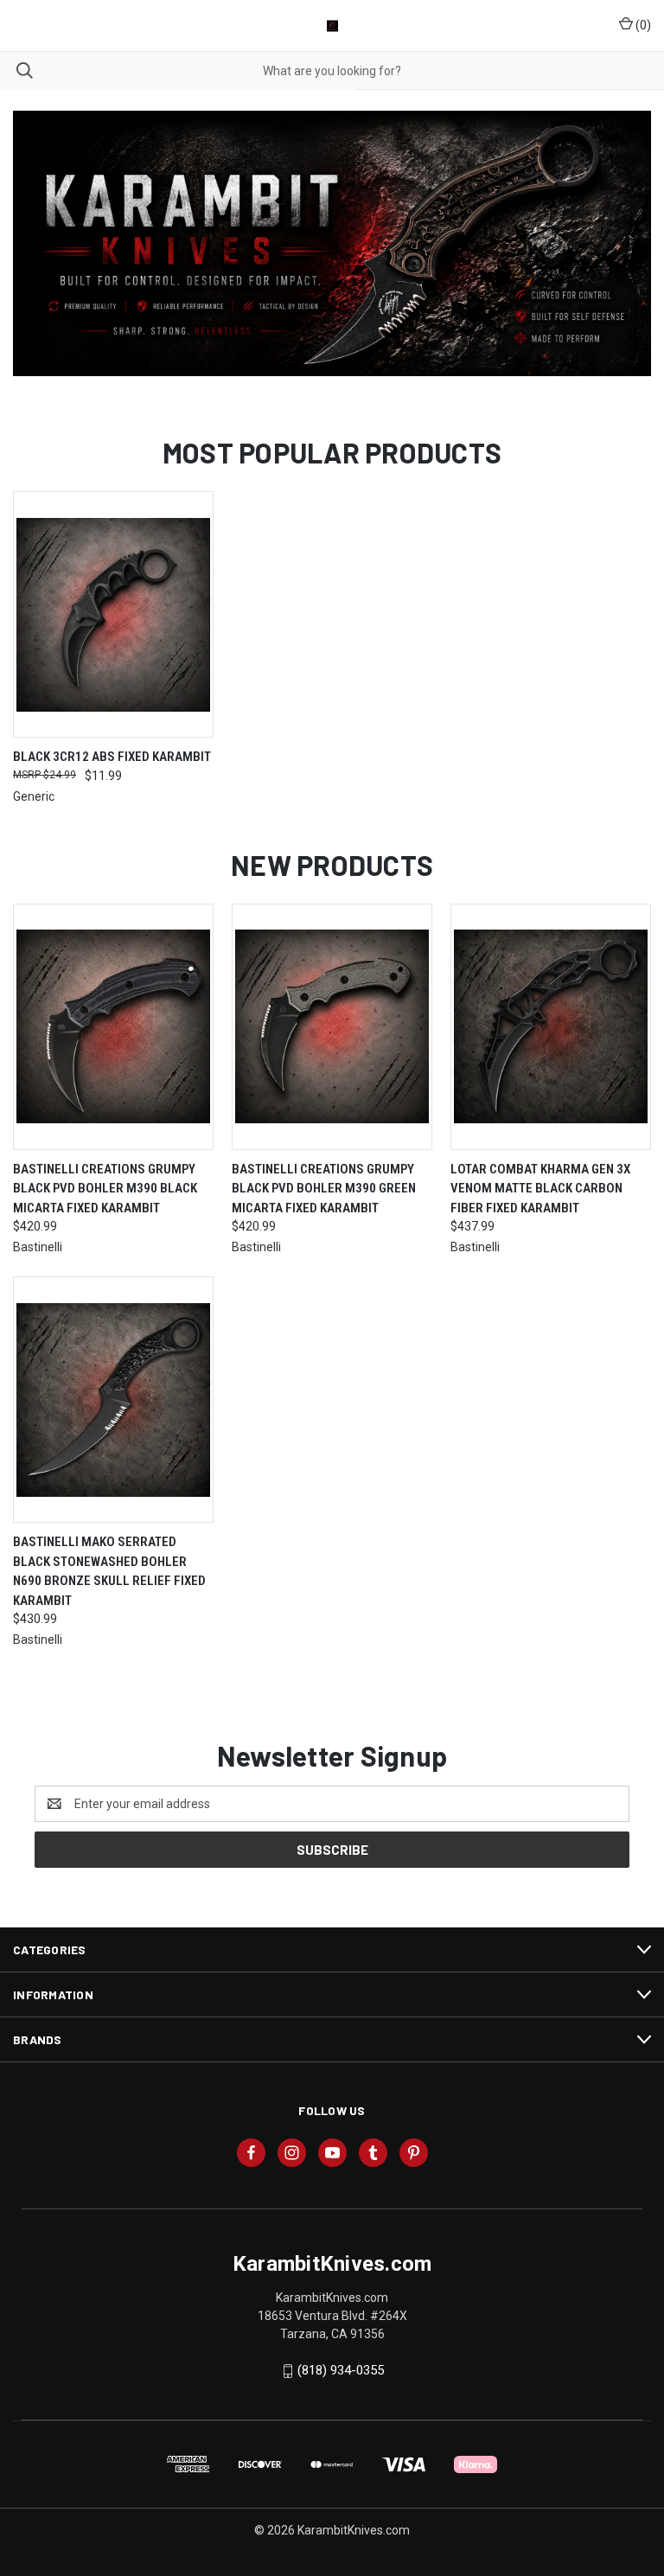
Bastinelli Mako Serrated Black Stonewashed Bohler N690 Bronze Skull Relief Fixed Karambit (109, 1571)
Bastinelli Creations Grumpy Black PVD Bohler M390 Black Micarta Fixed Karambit (105, 1189)
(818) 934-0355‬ (341, 2370)
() (642, 25)
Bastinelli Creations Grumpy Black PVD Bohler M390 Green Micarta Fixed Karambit (324, 1189)
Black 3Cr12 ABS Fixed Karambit (112, 757)
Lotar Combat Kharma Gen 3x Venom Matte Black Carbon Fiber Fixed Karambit (540, 1189)
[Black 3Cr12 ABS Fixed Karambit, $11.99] (113, 614)
